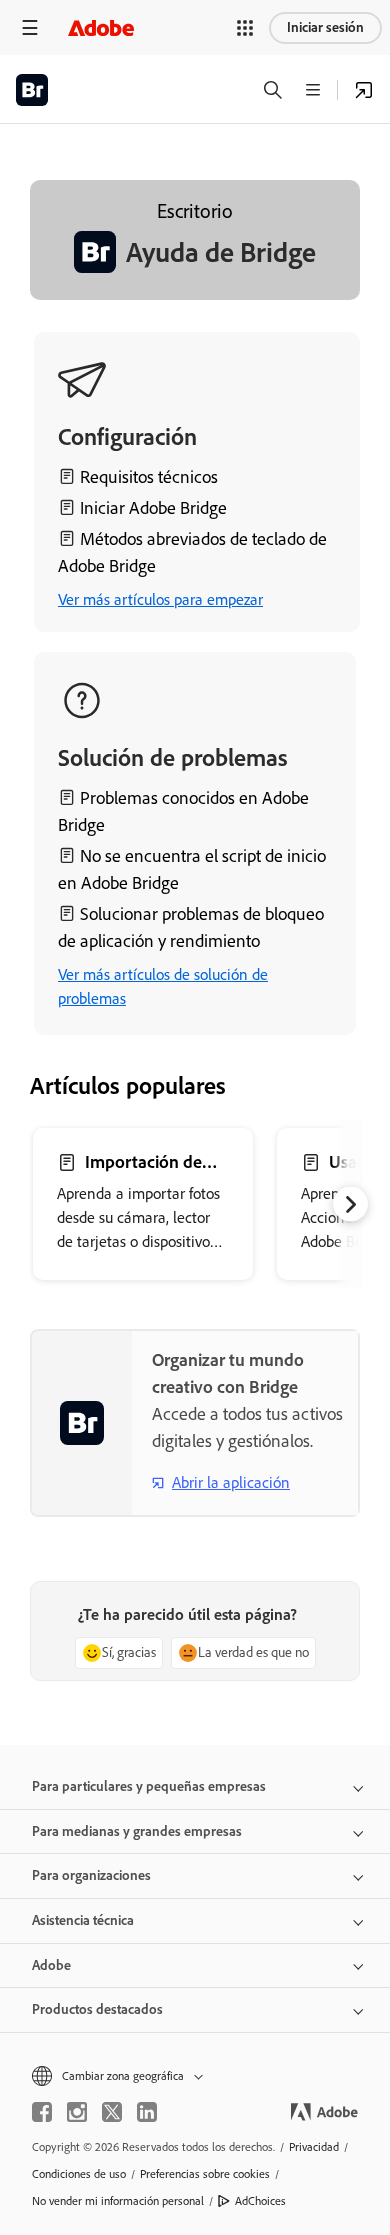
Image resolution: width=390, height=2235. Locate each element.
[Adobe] (101, 27)
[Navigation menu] (30, 27)
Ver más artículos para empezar (160, 599)
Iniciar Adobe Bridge (153, 508)
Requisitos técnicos (149, 477)
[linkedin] (147, 2112)
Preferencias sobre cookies (205, 2174)
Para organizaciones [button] (91, 1875)
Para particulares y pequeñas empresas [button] (149, 1786)
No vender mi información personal (118, 2201)
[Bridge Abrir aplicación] (364, 90)
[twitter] (112, 2112)
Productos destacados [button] (97, 2009)
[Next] (350, 1204)
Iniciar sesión (325, 27)
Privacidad (314, 2147)
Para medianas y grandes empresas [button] (137, 1831)
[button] (245, 28)
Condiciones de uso (79, 2174)
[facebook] (42, 2112)
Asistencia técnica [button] (83, 1920)
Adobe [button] (51, 1965)
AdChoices (260, 2201)
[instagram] (77, 2112)
